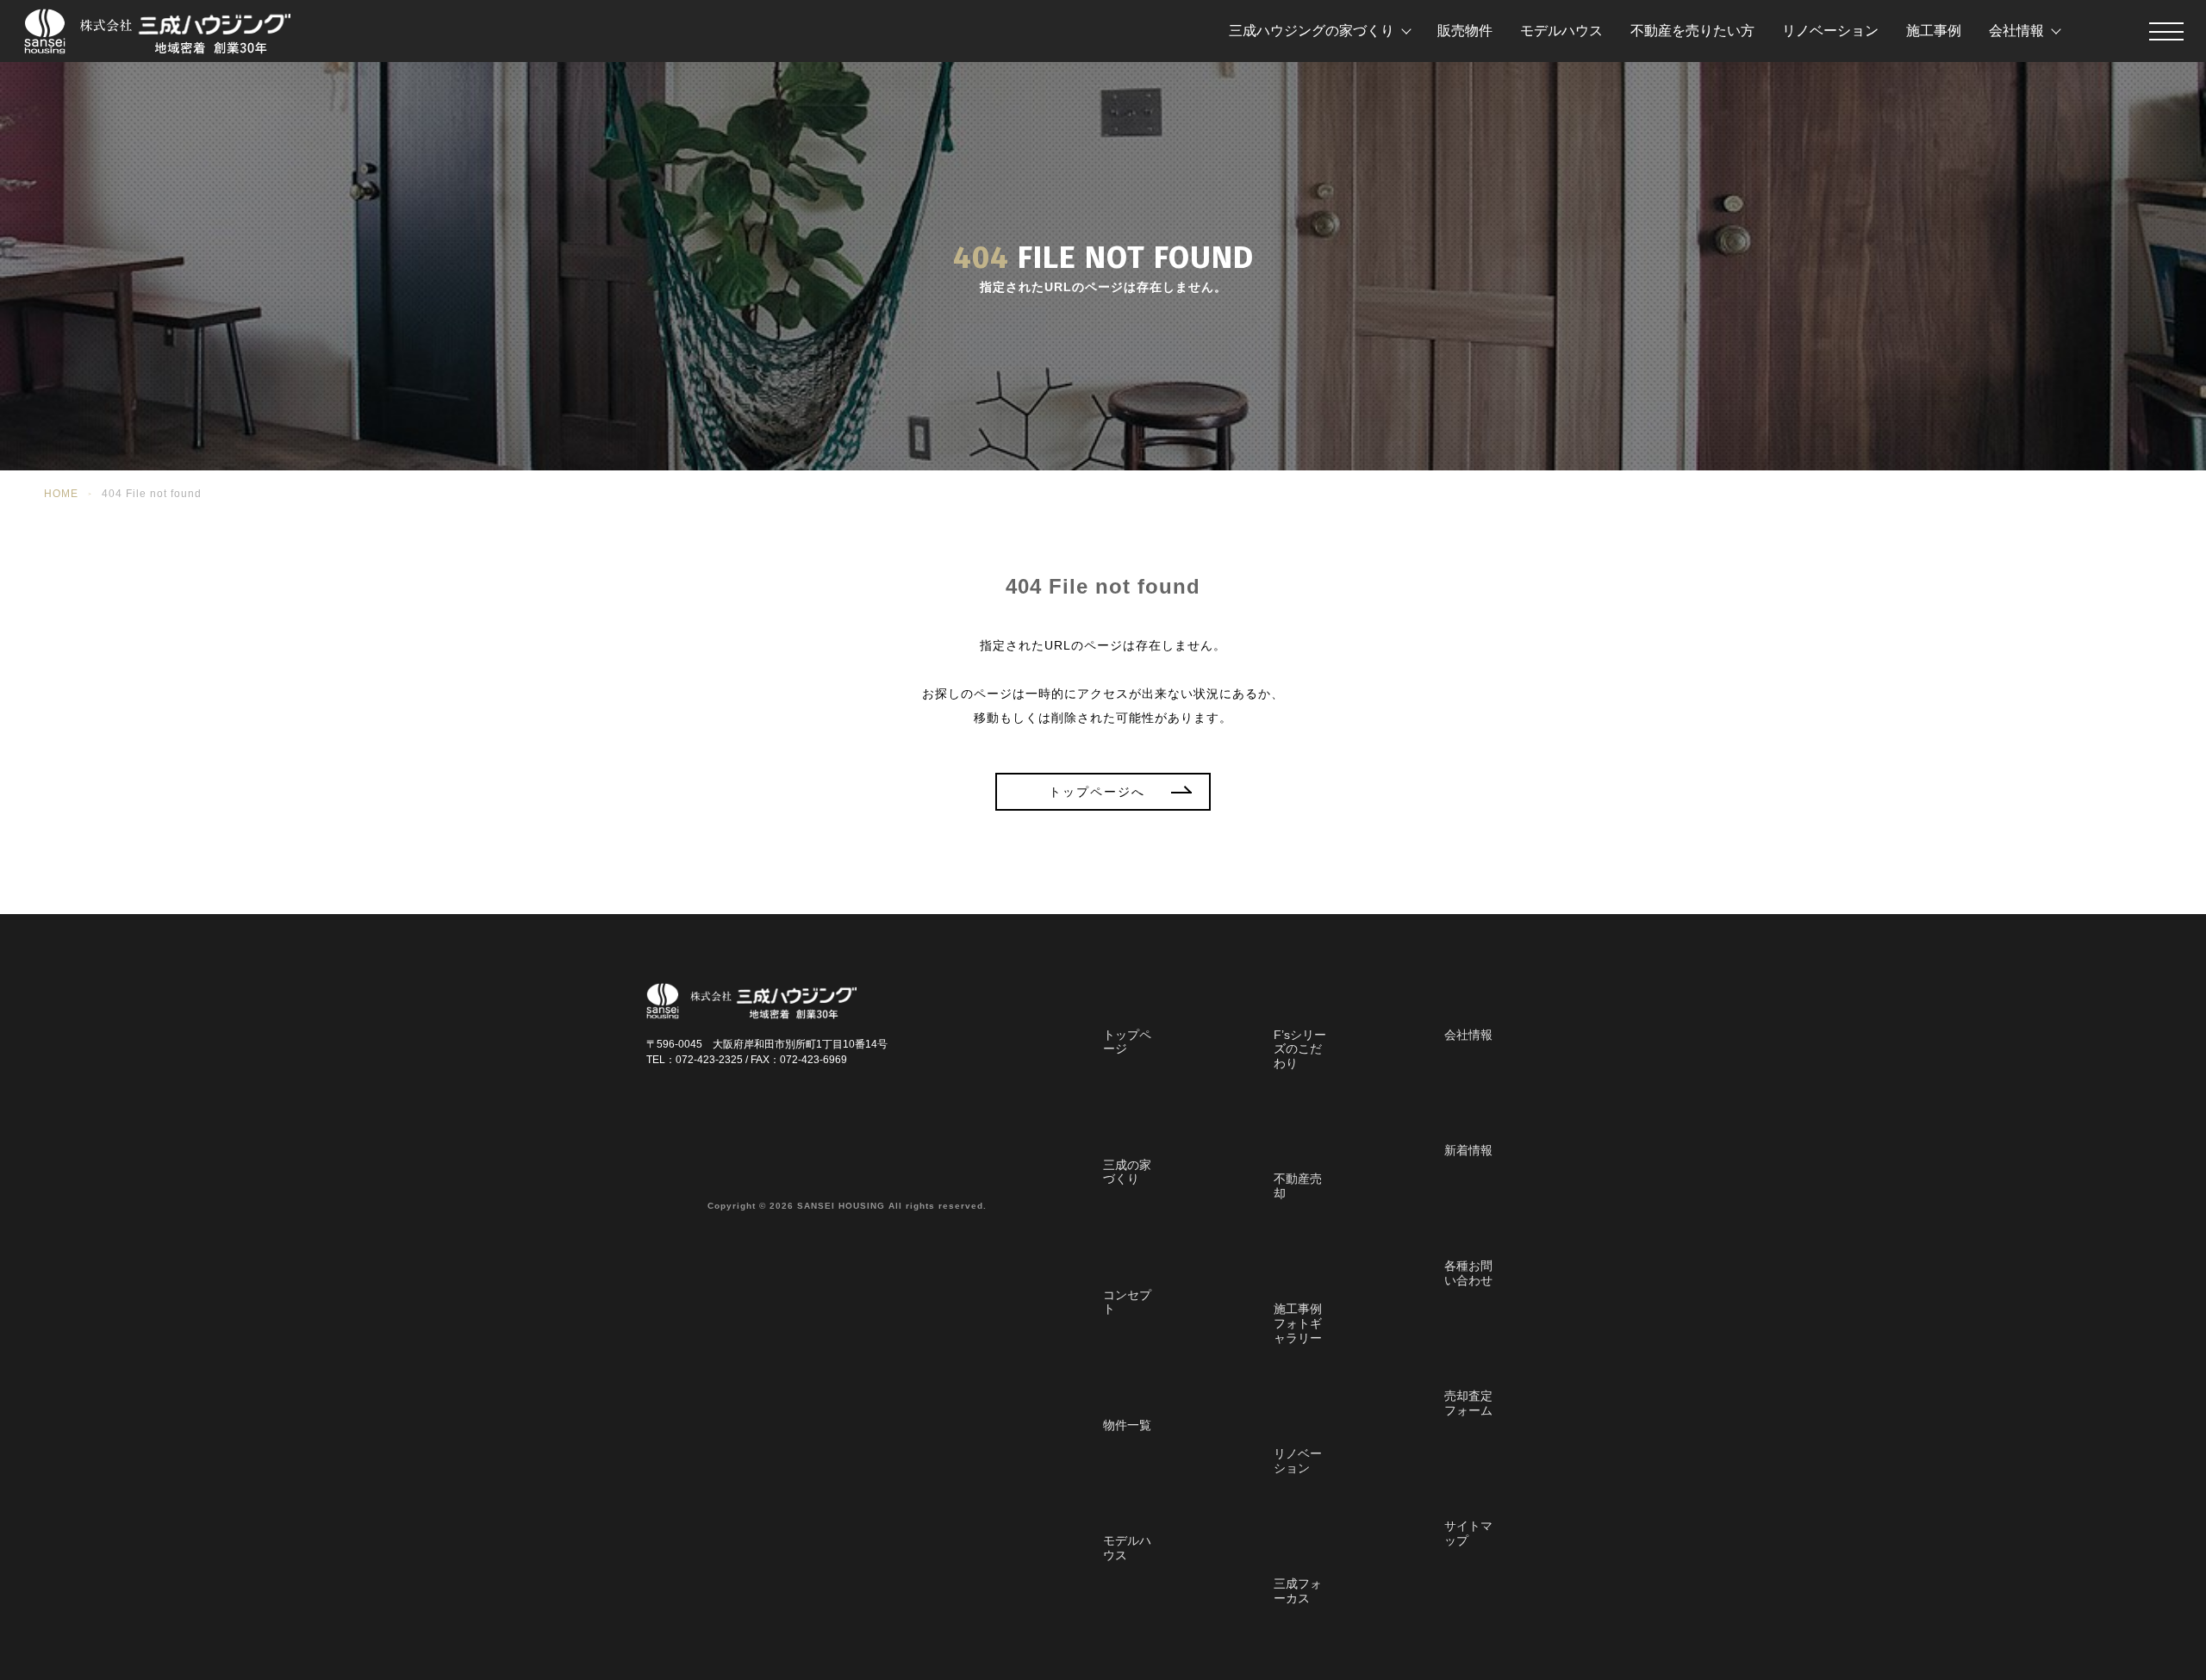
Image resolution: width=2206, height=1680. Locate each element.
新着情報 (1468, 1150)
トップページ (1127, 1042)
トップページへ (1097, 792)
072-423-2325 (709, 1060)
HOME (61, 494)
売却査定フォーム (1468, 1403)
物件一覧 (1127, 1425)
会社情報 (2016, 31)
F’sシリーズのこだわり (1300, 1049)
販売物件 (1465, 31)
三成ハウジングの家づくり (1312, 31)
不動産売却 (1298, 1186)
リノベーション (1830, 31)
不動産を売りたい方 (1692, 31)
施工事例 (1934, 31)
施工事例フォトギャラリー (1298, 1323)
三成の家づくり (1127, 1172)
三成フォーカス (1298, 1591)
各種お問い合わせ (1468, 1273)
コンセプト (1127, 1302)
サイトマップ (1468, 1533)
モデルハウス (1561, 31)
